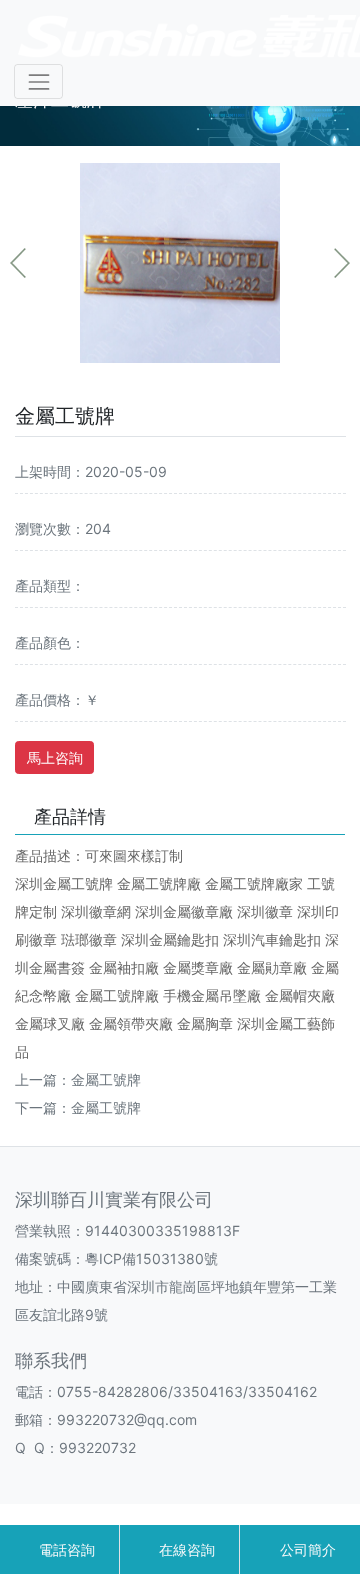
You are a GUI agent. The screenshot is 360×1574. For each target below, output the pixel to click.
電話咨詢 (65, 1549)
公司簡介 (306, 1549)
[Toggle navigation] (38, 81)
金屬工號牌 (106, 1079)
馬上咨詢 (55, 757)
